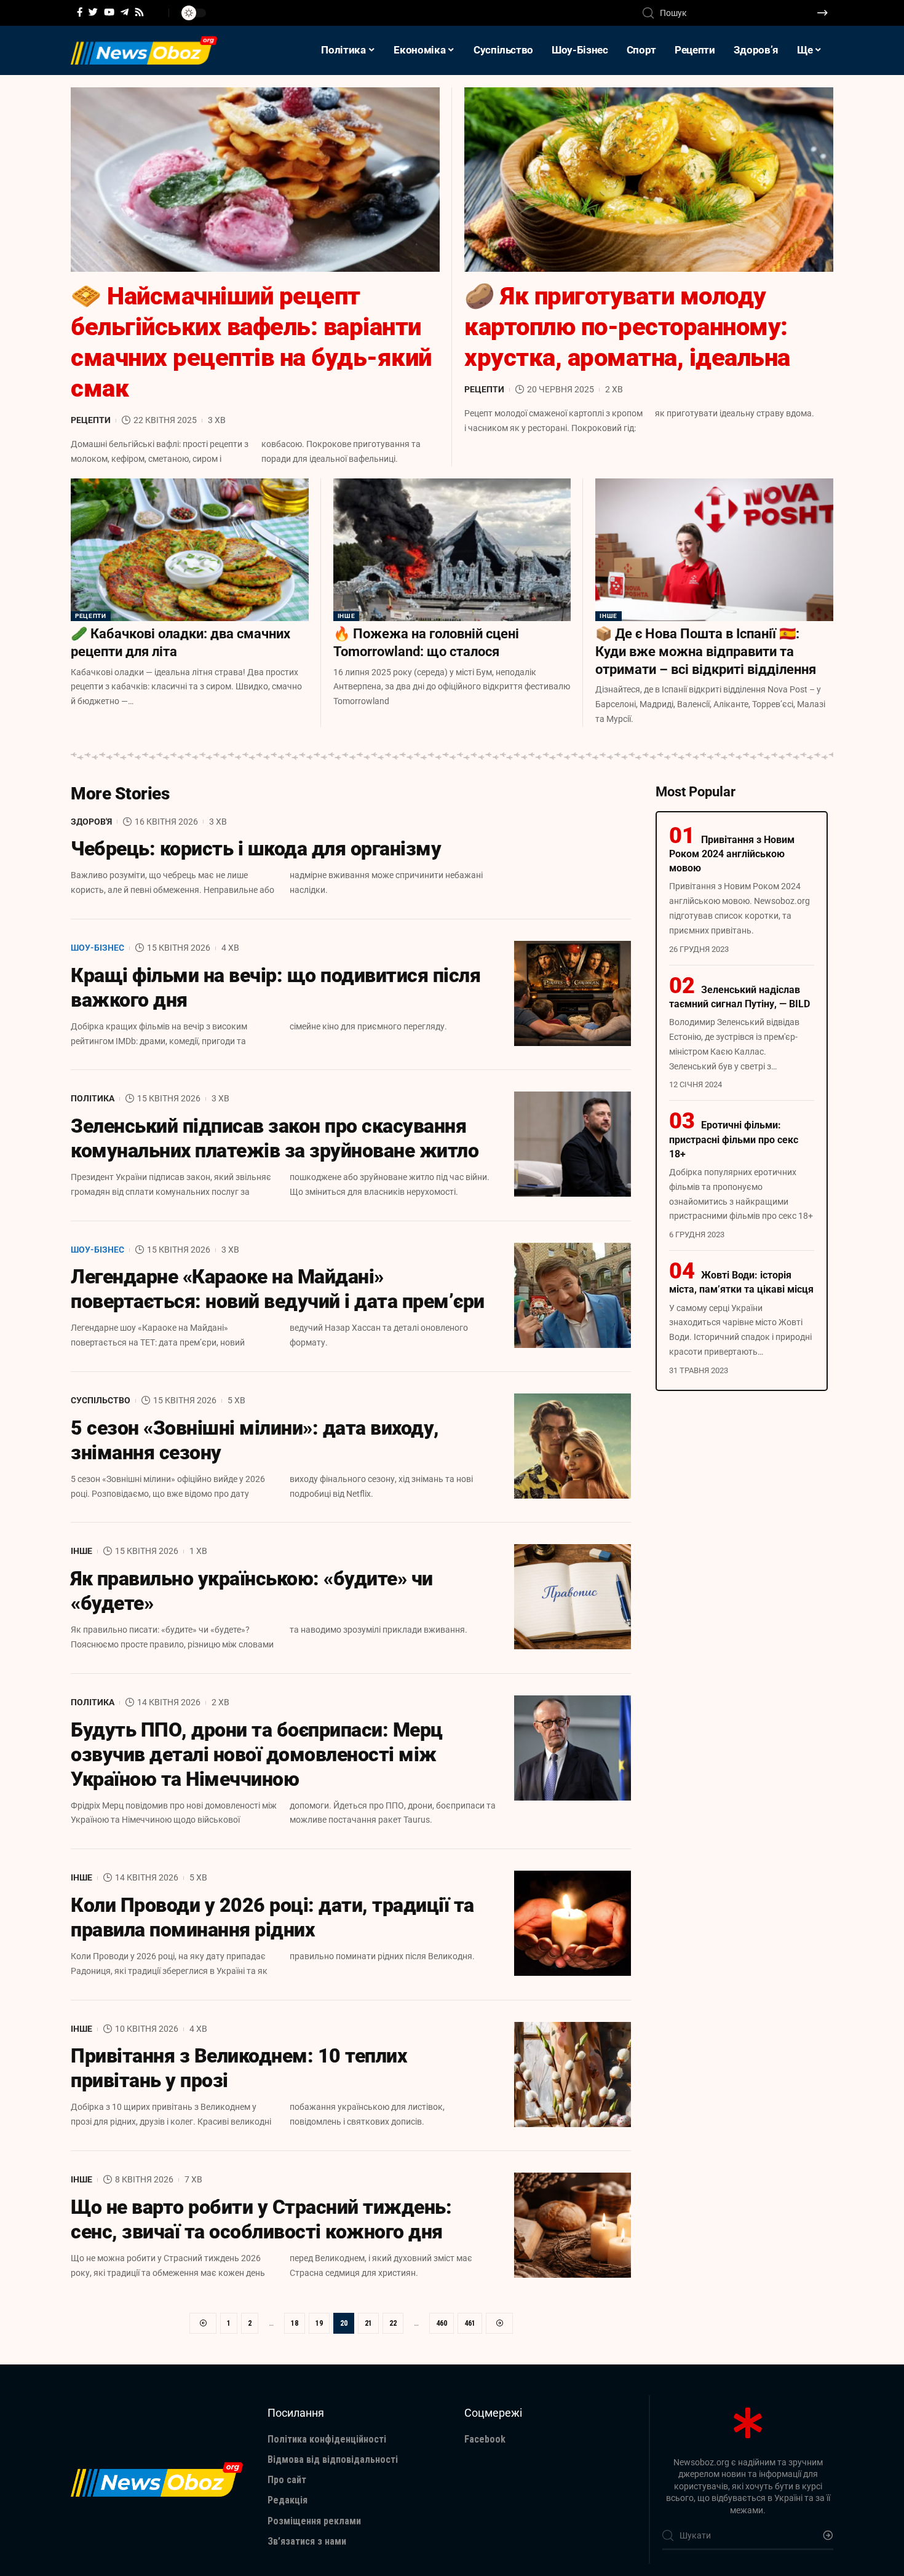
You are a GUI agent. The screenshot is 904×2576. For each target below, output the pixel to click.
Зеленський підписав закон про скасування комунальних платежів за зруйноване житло (275, 1138)
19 (319, 2323)
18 (295, 2323)
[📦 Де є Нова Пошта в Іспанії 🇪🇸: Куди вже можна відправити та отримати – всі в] (714, 550)
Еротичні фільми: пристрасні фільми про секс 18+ (734, 1139)
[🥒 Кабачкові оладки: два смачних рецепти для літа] (190, 550)
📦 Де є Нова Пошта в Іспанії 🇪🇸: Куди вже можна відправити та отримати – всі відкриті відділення (706, 651)
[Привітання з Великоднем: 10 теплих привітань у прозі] (573, 2075)
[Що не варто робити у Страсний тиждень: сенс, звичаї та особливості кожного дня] (573, 2225)
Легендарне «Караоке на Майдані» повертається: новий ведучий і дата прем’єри (278, 1289)
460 (442, 2323)
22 (393, 2323)
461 (470, 2323)
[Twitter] (93, 12)
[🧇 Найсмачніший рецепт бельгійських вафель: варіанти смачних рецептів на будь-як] (255, 180)
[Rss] (139, 12)
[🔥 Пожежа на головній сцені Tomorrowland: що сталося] (452, 550)
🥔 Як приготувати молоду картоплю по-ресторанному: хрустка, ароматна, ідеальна (627, 327)
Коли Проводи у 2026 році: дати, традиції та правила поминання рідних (272, 1917)
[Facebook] (80, 12)
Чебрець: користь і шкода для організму (256, 849)
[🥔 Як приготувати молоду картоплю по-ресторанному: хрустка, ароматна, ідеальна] (649, 180)
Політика (93, 1098)
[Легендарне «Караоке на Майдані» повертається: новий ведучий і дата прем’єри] (573, 1295)
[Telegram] (125, 12)
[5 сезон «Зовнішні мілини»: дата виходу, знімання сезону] (573, 1446)
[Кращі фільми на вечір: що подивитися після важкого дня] (573, 993)
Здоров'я (91, 822)
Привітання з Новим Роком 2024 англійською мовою (732, 854)
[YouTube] (109, 12)
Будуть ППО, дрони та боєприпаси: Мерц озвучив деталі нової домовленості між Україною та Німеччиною (257, 1754)
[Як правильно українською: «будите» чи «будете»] (573, 1597)
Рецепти (91, 420)
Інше (347, 616)
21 (368, 2323)
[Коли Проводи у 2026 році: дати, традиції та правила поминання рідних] (573, 1923)
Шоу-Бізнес (97, 948)
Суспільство (101, 1400)
